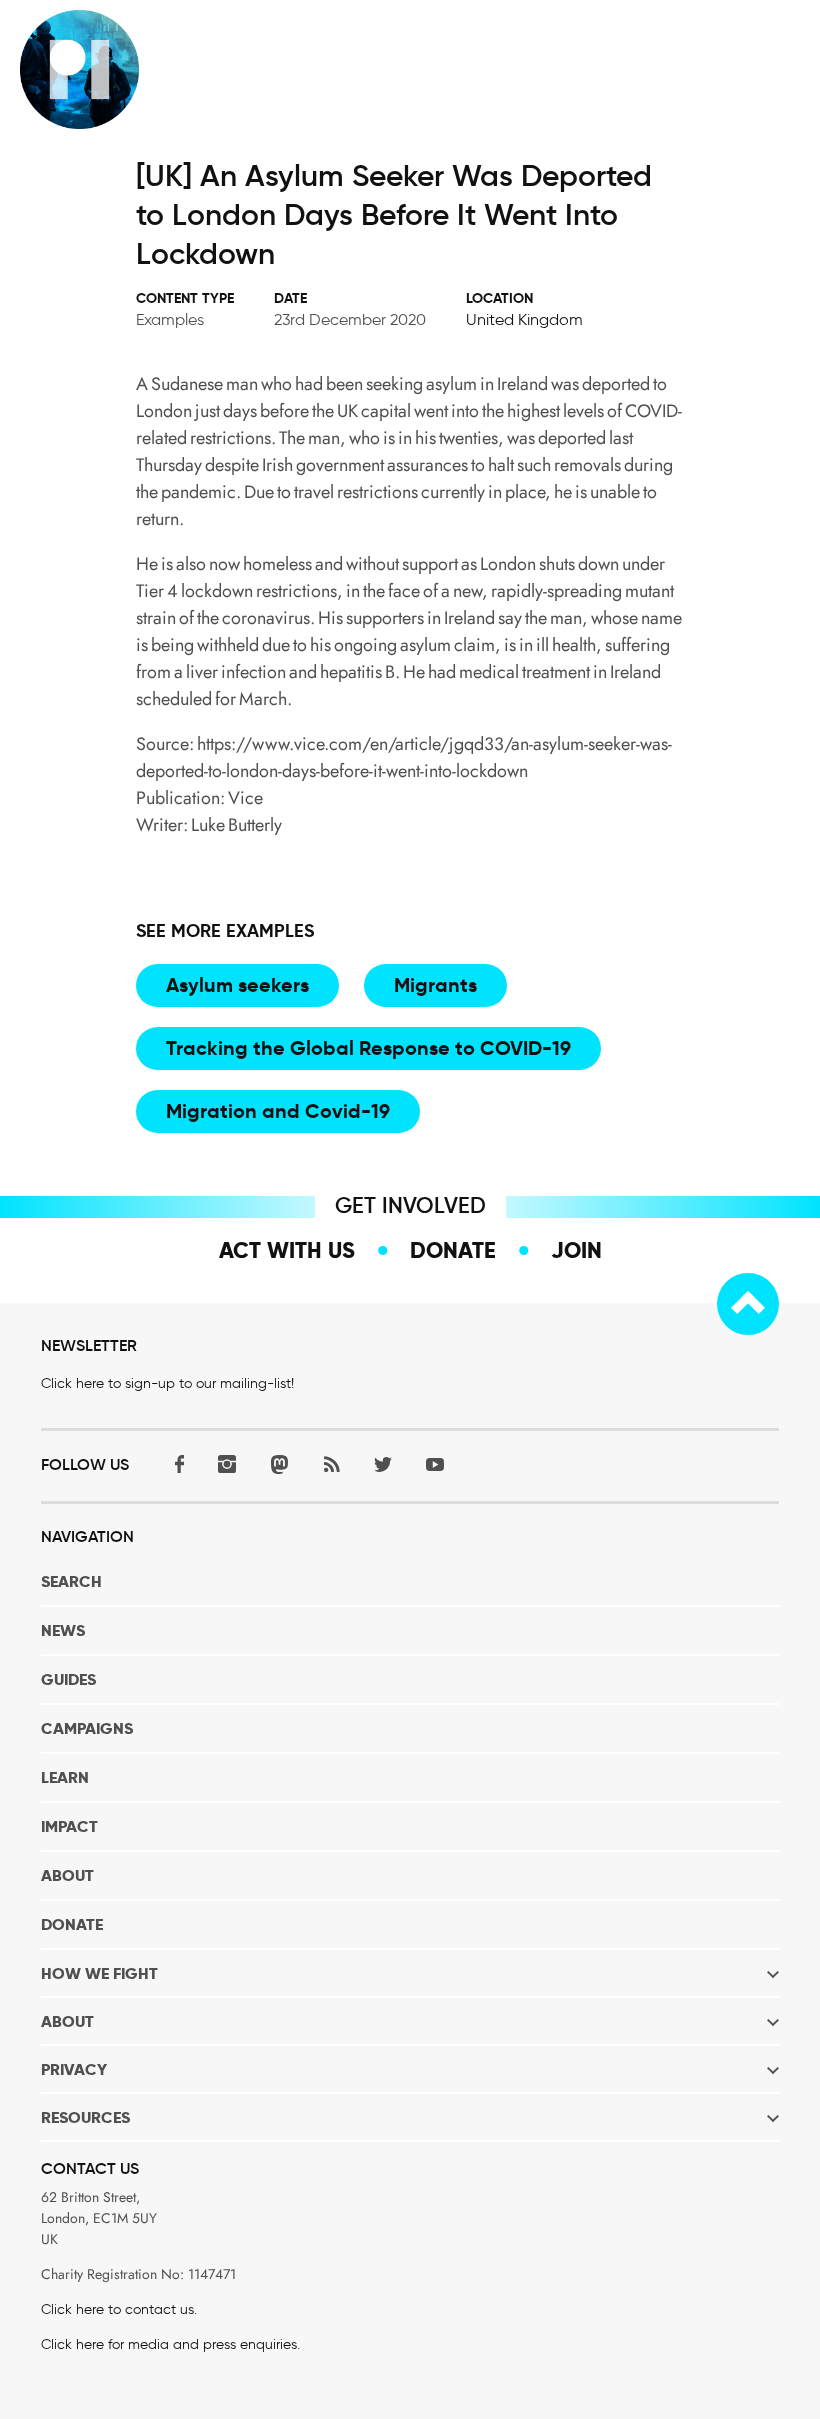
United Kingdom (524, 319)
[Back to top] (748, 1304)
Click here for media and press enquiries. (170, 2344)
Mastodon (279, 1463)
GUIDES (68, 1679)
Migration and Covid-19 (278, 1111)
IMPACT (69, 1826)
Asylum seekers (237, 985)
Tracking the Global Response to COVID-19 (368, 1048)
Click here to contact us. (119, 2309)
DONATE (72, 1924)
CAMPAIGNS (87, 1728)
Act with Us (287, 1250)
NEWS (63, 1630)
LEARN (65, 1777)
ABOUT (67, 1875)
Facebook (175, 1463)
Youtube (435, 1463)
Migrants (435, 985)
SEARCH (71, 1581)
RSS (331, 1463)
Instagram (227, 1463)
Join (576, 1250)
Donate (453, 1250)
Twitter (383, 1463)
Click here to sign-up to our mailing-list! (167, 1383)
